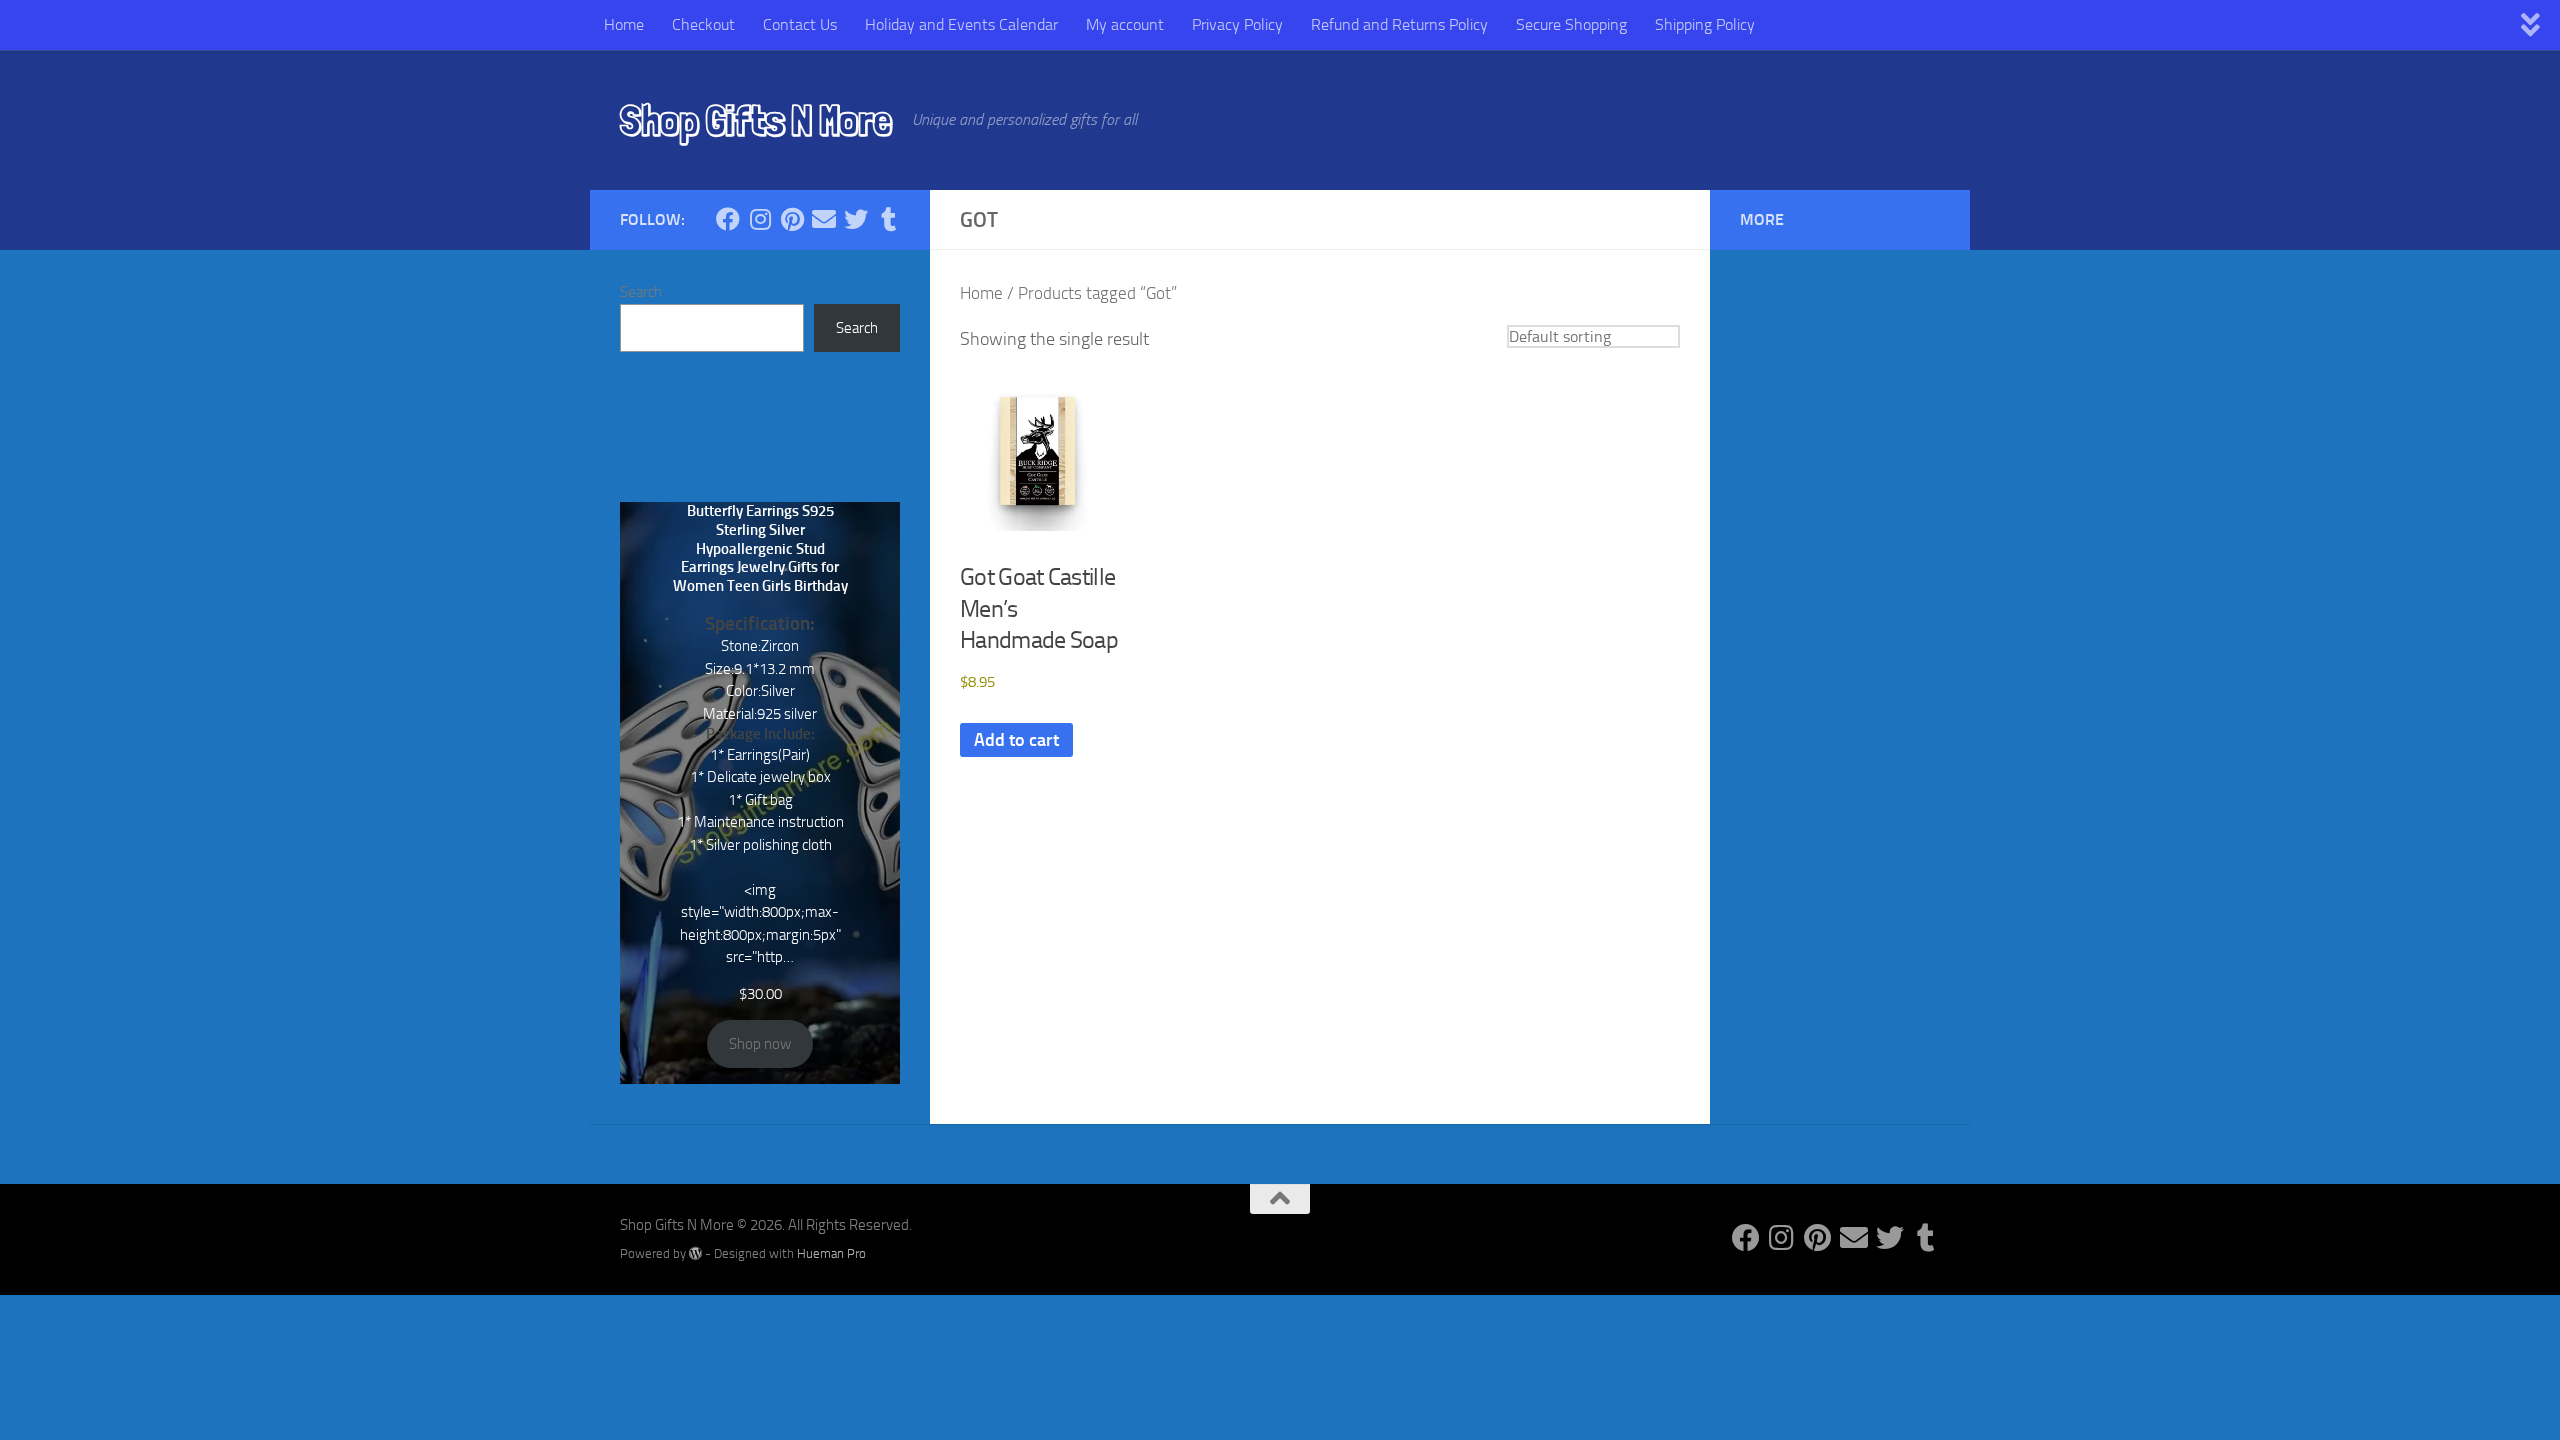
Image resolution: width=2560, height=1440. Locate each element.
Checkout (703, 24)
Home (624, 24)
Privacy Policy (1237, 24)
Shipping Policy (1705, 24)
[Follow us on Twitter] (856, 219)
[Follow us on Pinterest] (792, 219)
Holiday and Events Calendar (961, 24)
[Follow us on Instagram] (760, 219)
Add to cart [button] (1016, 740)
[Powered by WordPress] (695, 1253)
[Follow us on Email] (824, 219)
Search (641, 292)
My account (1125, 24)
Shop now (760, 1044)
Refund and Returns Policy (1399, 24)
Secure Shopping (1571, 24)
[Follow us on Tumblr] (888, 219)
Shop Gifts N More (756, 120)
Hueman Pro (831, 1253)
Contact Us (800, 24)
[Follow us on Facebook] (728, 219)
